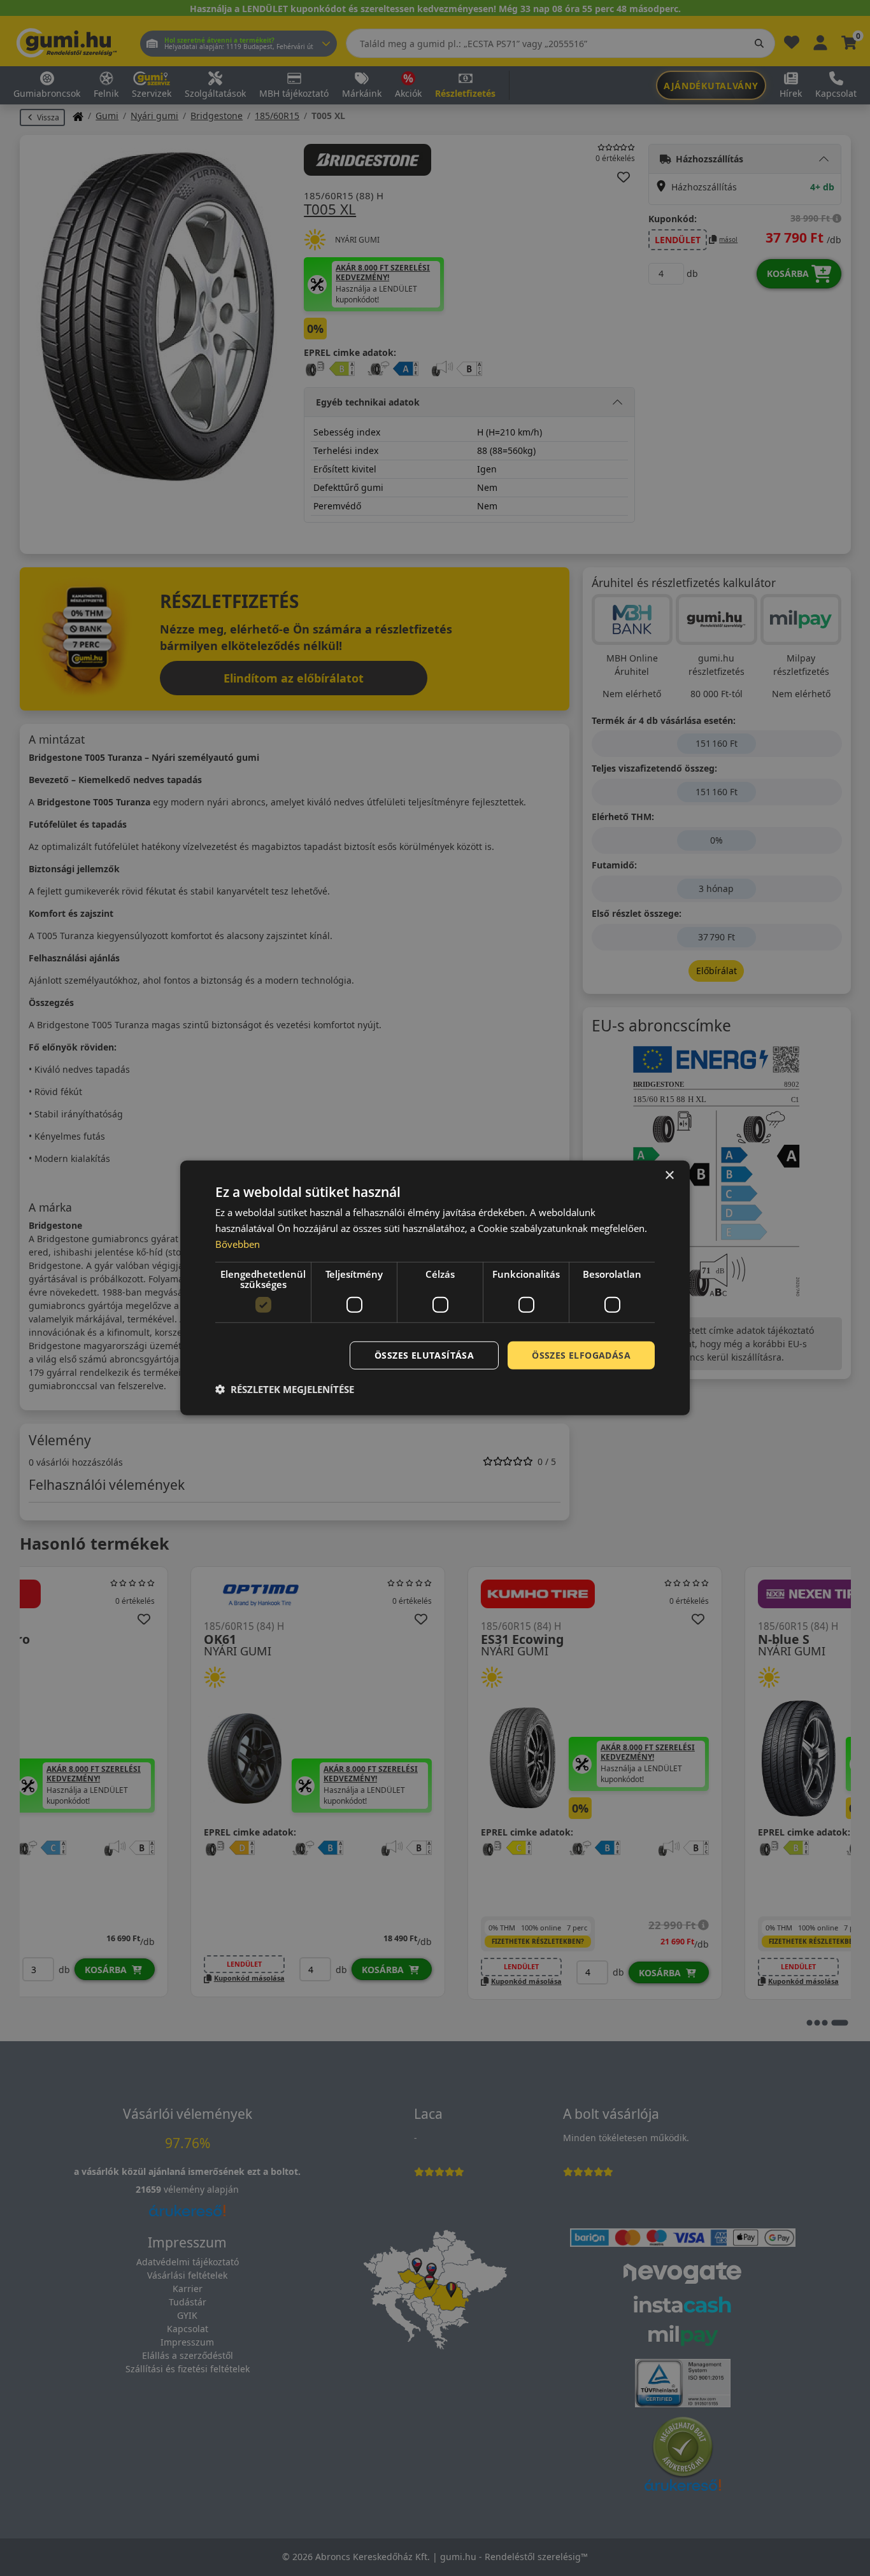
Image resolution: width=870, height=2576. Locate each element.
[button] (285, 1389)
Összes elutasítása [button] (424, 1355)
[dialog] (435, 1288)
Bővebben (238, 1244)
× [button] (669, 1176)
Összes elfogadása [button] (581, 1355)
